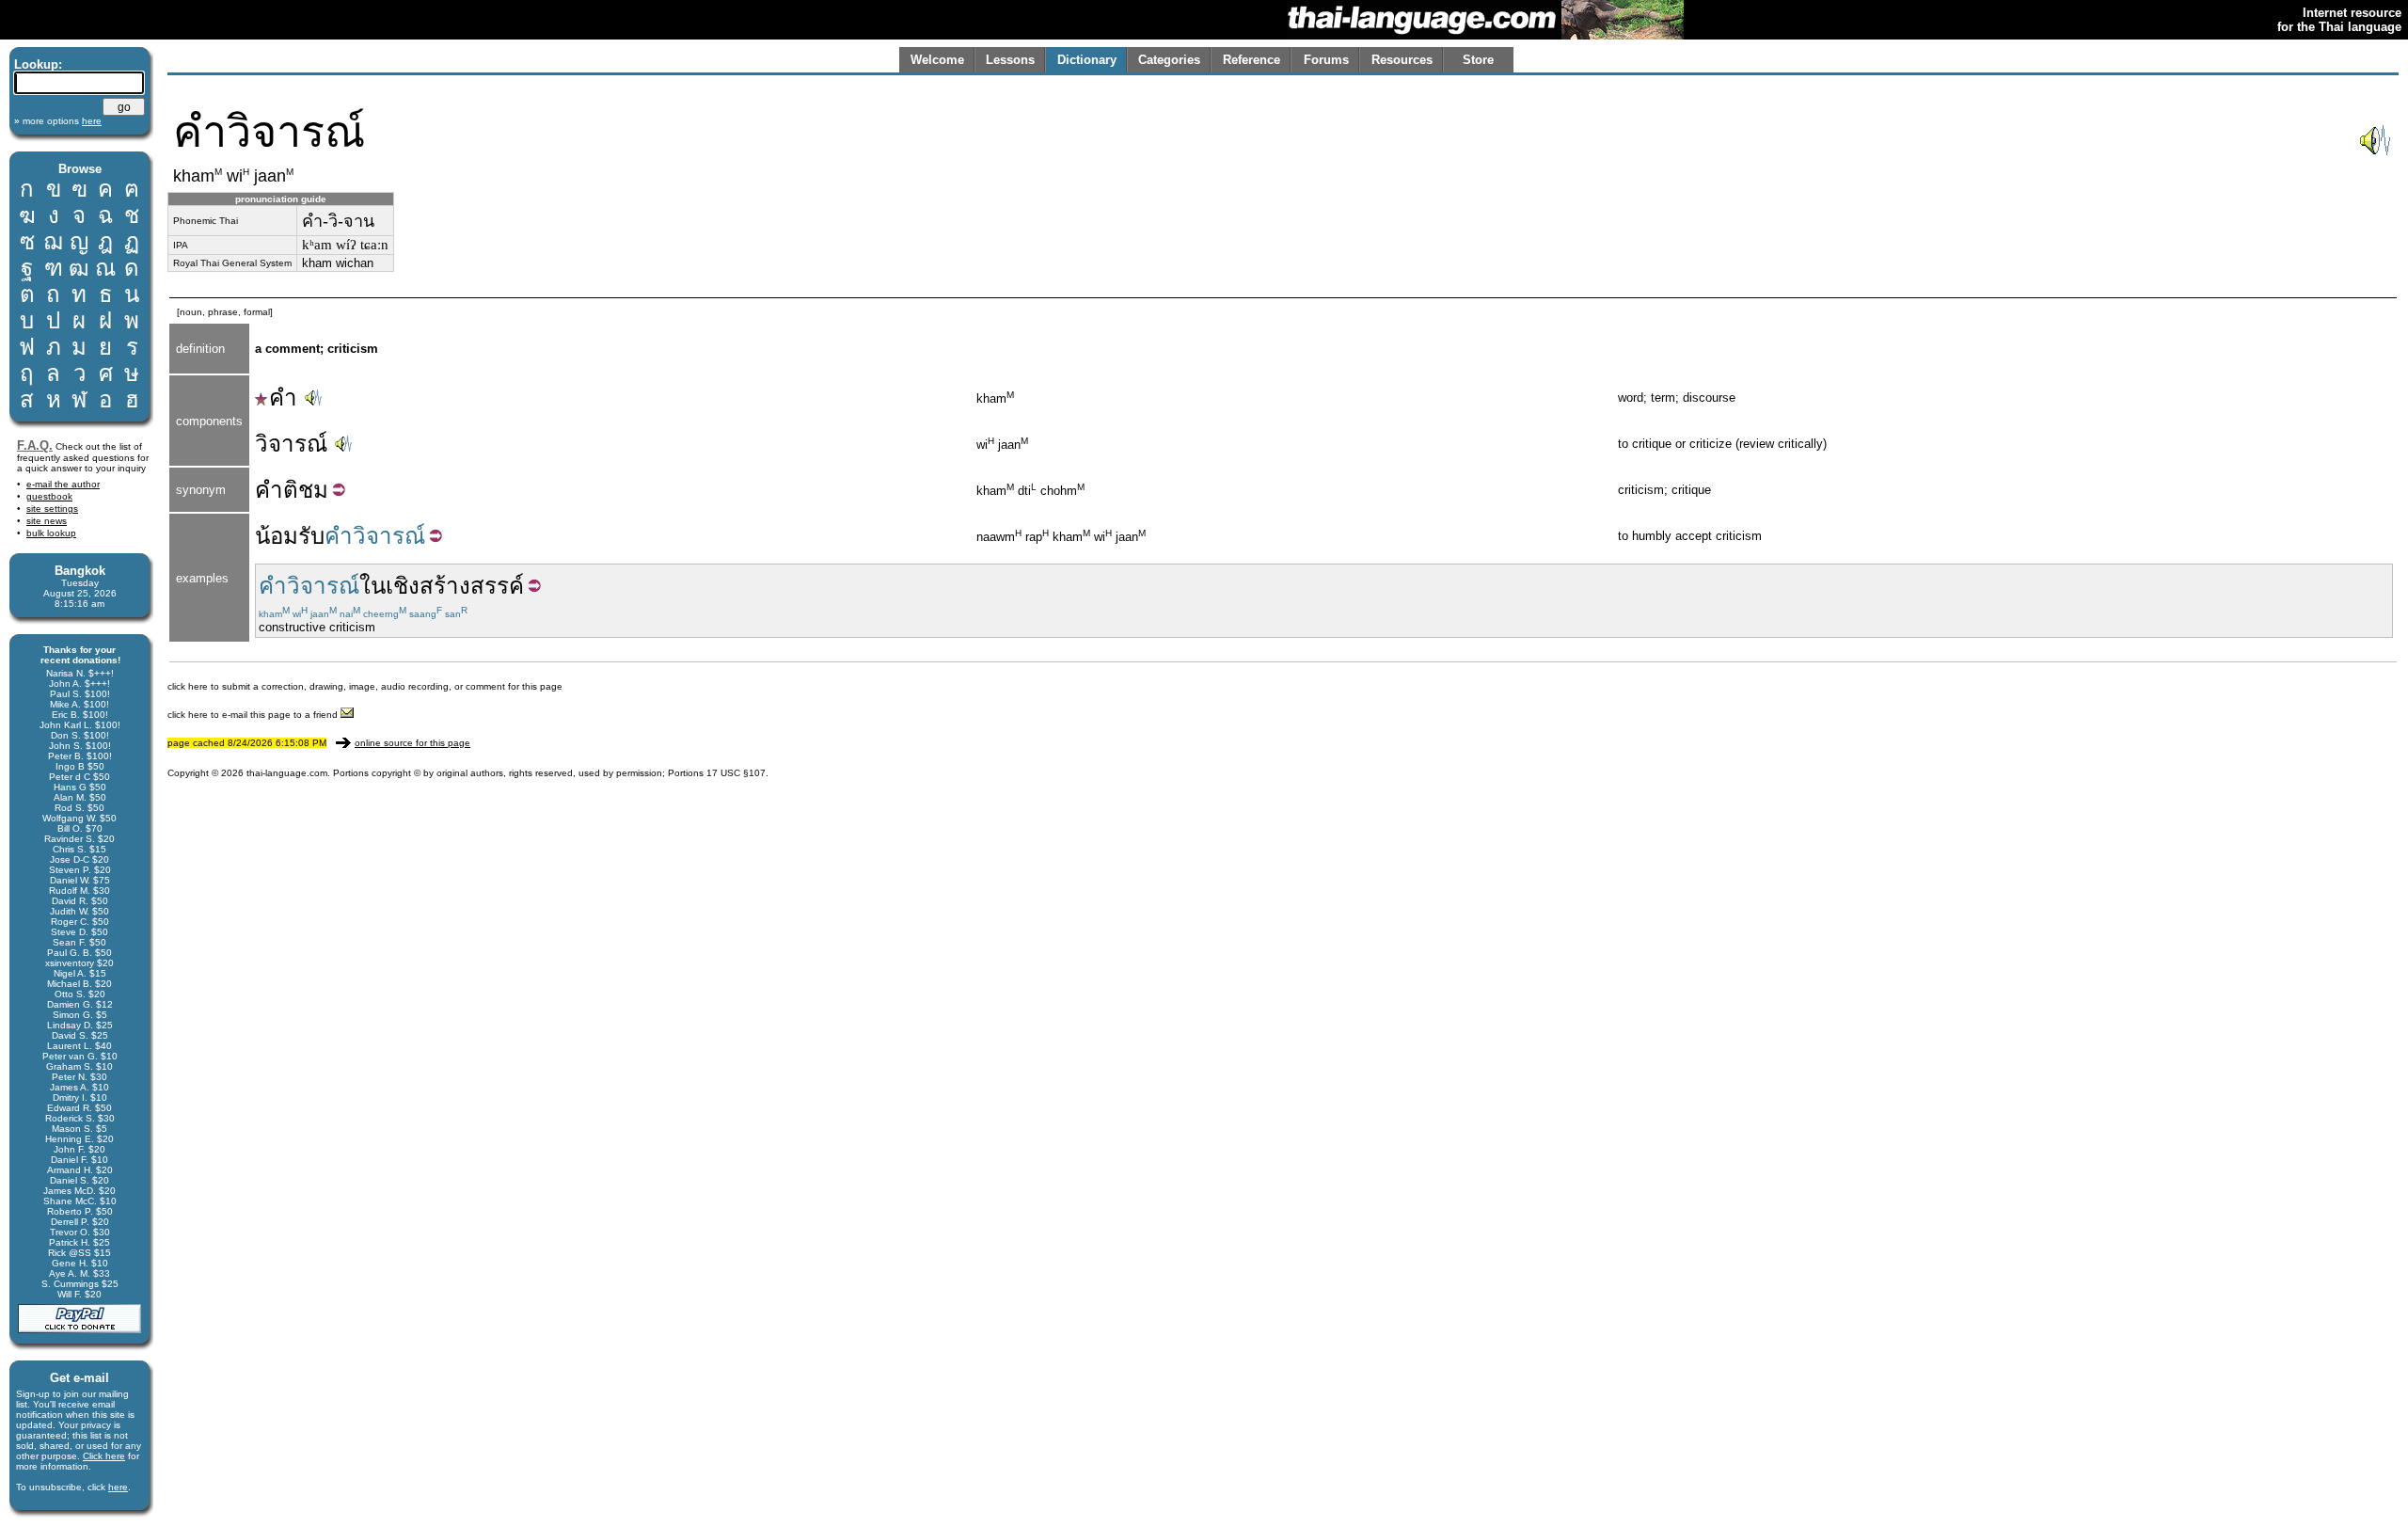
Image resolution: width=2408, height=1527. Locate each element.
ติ (291, 490)
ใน (372, 586)
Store (1478, 60)
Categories (1169, 60)
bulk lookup (51, 533)
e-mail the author (63, 484)
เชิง (403, 586)
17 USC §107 (736, 773)
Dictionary (1087, 60)
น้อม (277, 536)
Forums (1326, 60)
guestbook (49, 496)
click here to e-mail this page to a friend (254, 715)
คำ (283, 398)
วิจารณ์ (291, 444)
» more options (58, 121)
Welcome (937, 60)
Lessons (1010, 60)
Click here (104, 1456)
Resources (1402, 60)
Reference (1252, 60)
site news (47, 521)
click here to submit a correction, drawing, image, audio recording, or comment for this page (365, 686)
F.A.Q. (35, 445)
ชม (313, 490)
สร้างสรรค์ (472, 586)
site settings (52, 509)
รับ (311, 536)
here (118, 1487)
